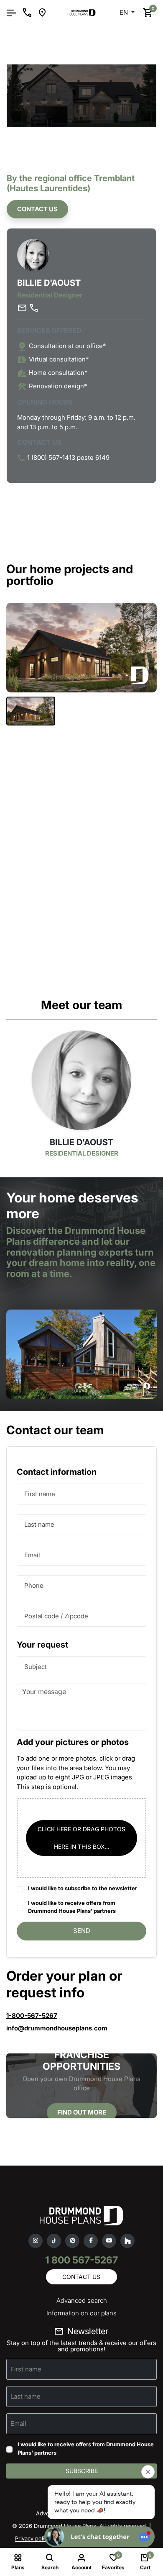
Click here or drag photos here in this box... (81, 1838)
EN (125, 12)
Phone (34, 1585)
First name (40, 1494)
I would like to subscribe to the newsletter (83, 1888)
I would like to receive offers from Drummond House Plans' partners (72, 1907)
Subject (36, 1667)
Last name (39, 1524)
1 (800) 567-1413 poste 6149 (68, 458)
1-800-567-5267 (32, 2016)
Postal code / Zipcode (56, 1616)
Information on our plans (81, 2313)
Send (82, 1931)
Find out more (82, 2112)
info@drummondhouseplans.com (57, 2028)
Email (32, 1555)
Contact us (37, 209)
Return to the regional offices (60, 49)
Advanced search (82, 2300)
